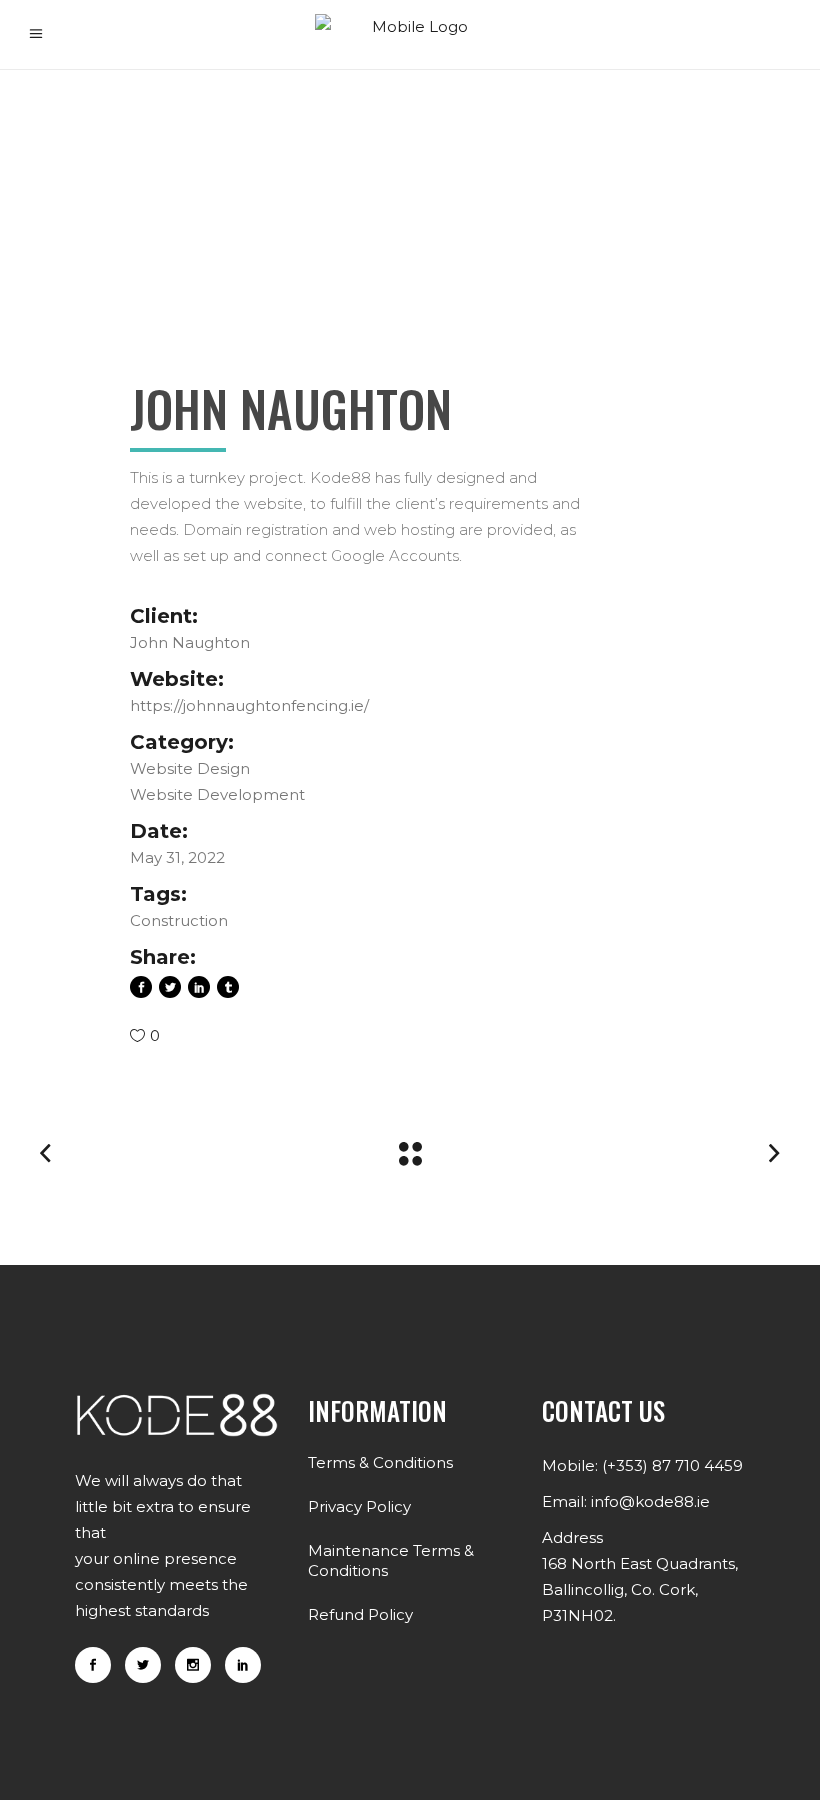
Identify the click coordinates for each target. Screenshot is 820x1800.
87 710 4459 (697, 1465)
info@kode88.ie (650, 1501)
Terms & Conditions (380, 1462)
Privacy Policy (359, 1506)
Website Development (217, 794)
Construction (179, 920)
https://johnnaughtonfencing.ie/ (249, 705)
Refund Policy (360, 1614)
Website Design (190, 768)
